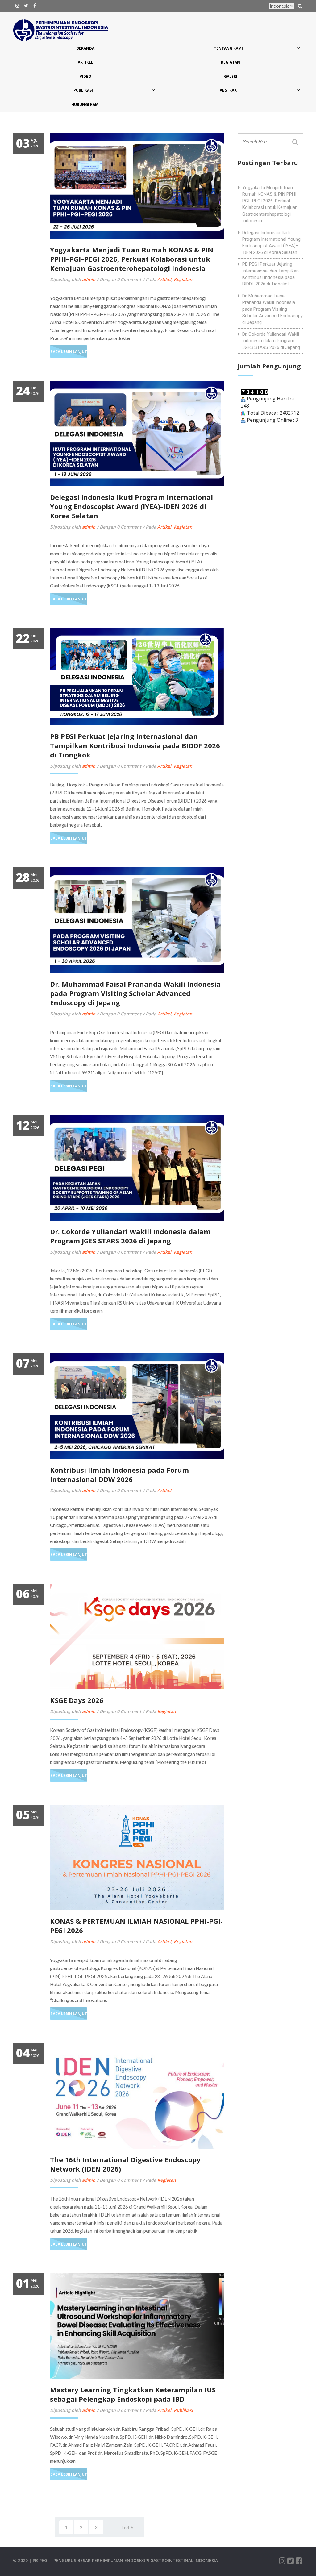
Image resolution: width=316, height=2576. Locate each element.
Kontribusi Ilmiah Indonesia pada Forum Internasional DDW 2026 (119, 1475)
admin (89, 279)
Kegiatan (183, 279)
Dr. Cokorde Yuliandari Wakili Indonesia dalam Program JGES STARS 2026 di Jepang (130, 1236)
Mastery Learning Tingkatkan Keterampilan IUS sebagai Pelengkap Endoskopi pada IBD (133, 2394)
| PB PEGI (39, 2560)
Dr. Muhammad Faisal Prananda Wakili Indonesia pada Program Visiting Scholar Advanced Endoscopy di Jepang (135, 993)
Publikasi (183, 2410)
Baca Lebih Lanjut (69, 352)
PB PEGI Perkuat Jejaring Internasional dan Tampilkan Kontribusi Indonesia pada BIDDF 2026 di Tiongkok (135, 745)
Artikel (164, 279)
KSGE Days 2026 (77, 1700)
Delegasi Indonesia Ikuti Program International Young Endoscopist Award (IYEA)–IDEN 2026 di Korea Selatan (131, 506)
